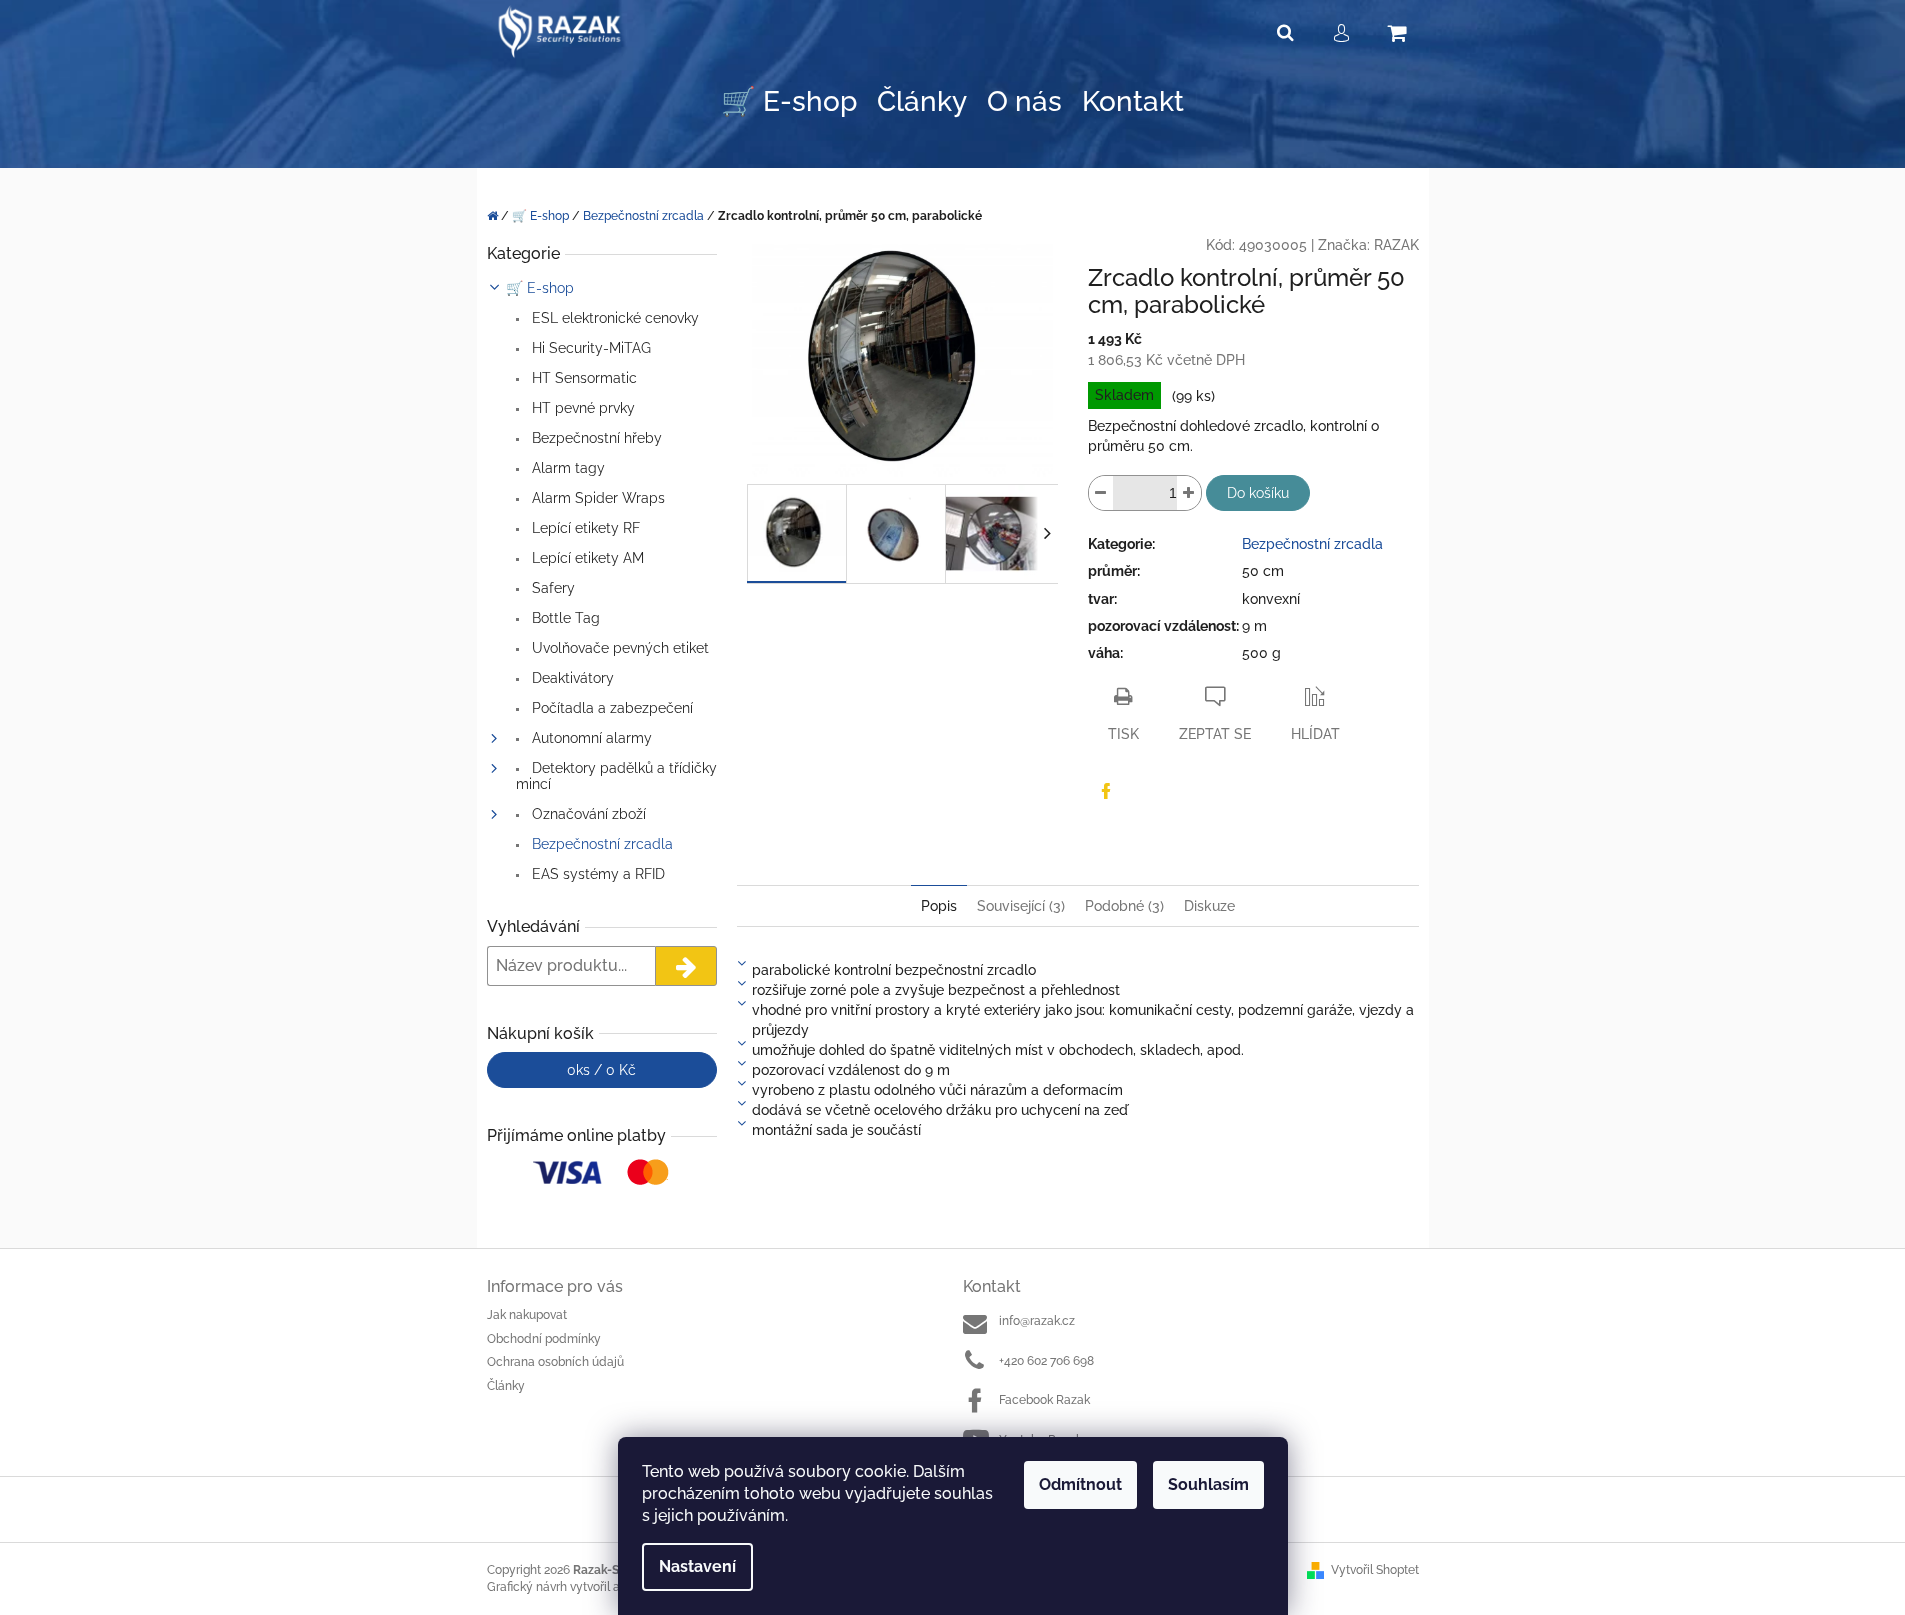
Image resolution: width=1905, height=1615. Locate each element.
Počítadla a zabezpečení (610, 708)
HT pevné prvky (581, 408)
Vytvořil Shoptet (1375, 1570)
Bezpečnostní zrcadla (600, 844)
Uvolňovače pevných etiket (618, 648)
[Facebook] (1106, 791)
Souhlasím (1208, 1484)
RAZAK (1396, 245)
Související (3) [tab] (1021, 906)
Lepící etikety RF (584, 528)
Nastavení (697, 1566)
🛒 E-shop (540, 288)
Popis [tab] (939, 906)
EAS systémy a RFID (596, 874)
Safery (551, 588)
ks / (601, 1070)
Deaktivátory (571, 678)
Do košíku (1258, 493)
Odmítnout (1080, 1484)
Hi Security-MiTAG (589, 348)
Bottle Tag (564, 618)
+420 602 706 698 (1046, 1361)
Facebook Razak (1044, 1400)
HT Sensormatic (582, 378)
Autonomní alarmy (590, 738)
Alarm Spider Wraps (596, 498)
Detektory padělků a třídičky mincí (616, 776)
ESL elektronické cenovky (613, 318)
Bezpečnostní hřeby (595, 438)
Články (506, 1386)
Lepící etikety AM (586, 558)
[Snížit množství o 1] (1101, 493)
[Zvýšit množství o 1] (1189, 493)
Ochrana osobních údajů (555, 1362)
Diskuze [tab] (1209, 906)
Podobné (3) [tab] (1124, 906)
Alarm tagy (566, 468)
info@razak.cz (1037, 1321)
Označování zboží (587, 814)
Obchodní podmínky (544, 1339)
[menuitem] (789, 102)
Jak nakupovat (527, 1315)
